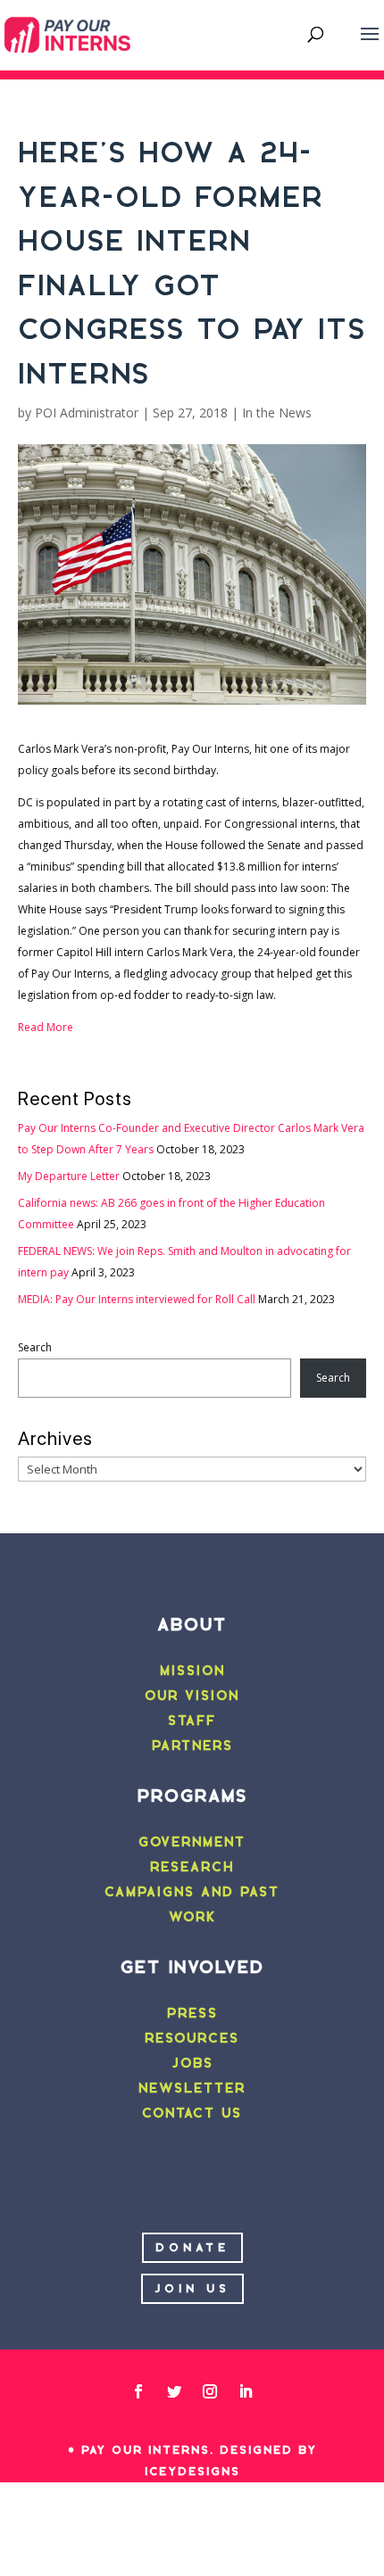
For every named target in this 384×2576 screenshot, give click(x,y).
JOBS (192, 2063)
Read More (46, 1027)
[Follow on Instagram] (210, 2391)
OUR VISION (192, 1696)
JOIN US (192, 2288)
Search (35, 1347)
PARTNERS (192, 1746)
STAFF (192, 1721)
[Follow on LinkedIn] (246, 2391)
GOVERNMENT (192, 1842)
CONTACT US (192, 2113)
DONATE (192, 2247)
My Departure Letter (69, 1176)
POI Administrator (87, 413)
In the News (277, 413)
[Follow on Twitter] (174, 2391)
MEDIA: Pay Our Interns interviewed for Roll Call (137, 1299)
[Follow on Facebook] (138, 2391)
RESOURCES (192, 2038)
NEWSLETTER (192, 2088)
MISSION (192, 1671)
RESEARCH (192, 1867)
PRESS (192, 2013)
